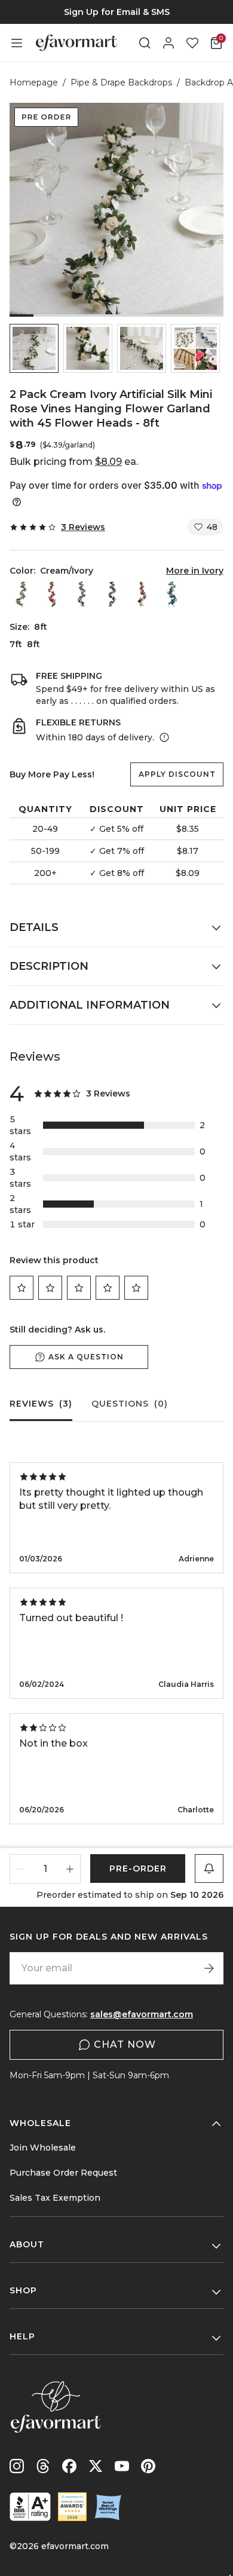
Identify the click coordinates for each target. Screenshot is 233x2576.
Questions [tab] (130, 1404)
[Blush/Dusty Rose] (82, 594)
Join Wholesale (43, 2148)
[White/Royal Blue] (171, 594)
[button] (34, 348)
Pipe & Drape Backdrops (121, 82)
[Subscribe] (209, 1968)
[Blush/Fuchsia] (52, 594)
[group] (116, 12)
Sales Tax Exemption (55, 2198)
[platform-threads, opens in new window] (43, 2466)
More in (195, 571)
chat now (125, 2044)
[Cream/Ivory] (22, 594)
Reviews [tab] (41, 1404)
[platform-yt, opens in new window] (122, 2466)
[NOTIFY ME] (209, 1869)
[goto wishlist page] (192, 43)
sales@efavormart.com (142, 2014)
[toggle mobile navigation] (17, 43)
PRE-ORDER (138, 1869)
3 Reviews (83, 527)
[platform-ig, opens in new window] (17, 2466)
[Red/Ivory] (142, 594)
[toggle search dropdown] (145, 43)
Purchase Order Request (63, 2173)
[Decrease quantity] (21, 1869)
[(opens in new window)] (30, 2507)
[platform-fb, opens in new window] (69, 2466)
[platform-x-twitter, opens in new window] (96, 2466)
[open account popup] (168, 43)
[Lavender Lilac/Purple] (112, 594)
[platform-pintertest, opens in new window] (148, 2466)
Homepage (34, 82)
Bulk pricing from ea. (74, 462)
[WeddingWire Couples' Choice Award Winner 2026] (72, 2507)
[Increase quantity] (70, 1869)
